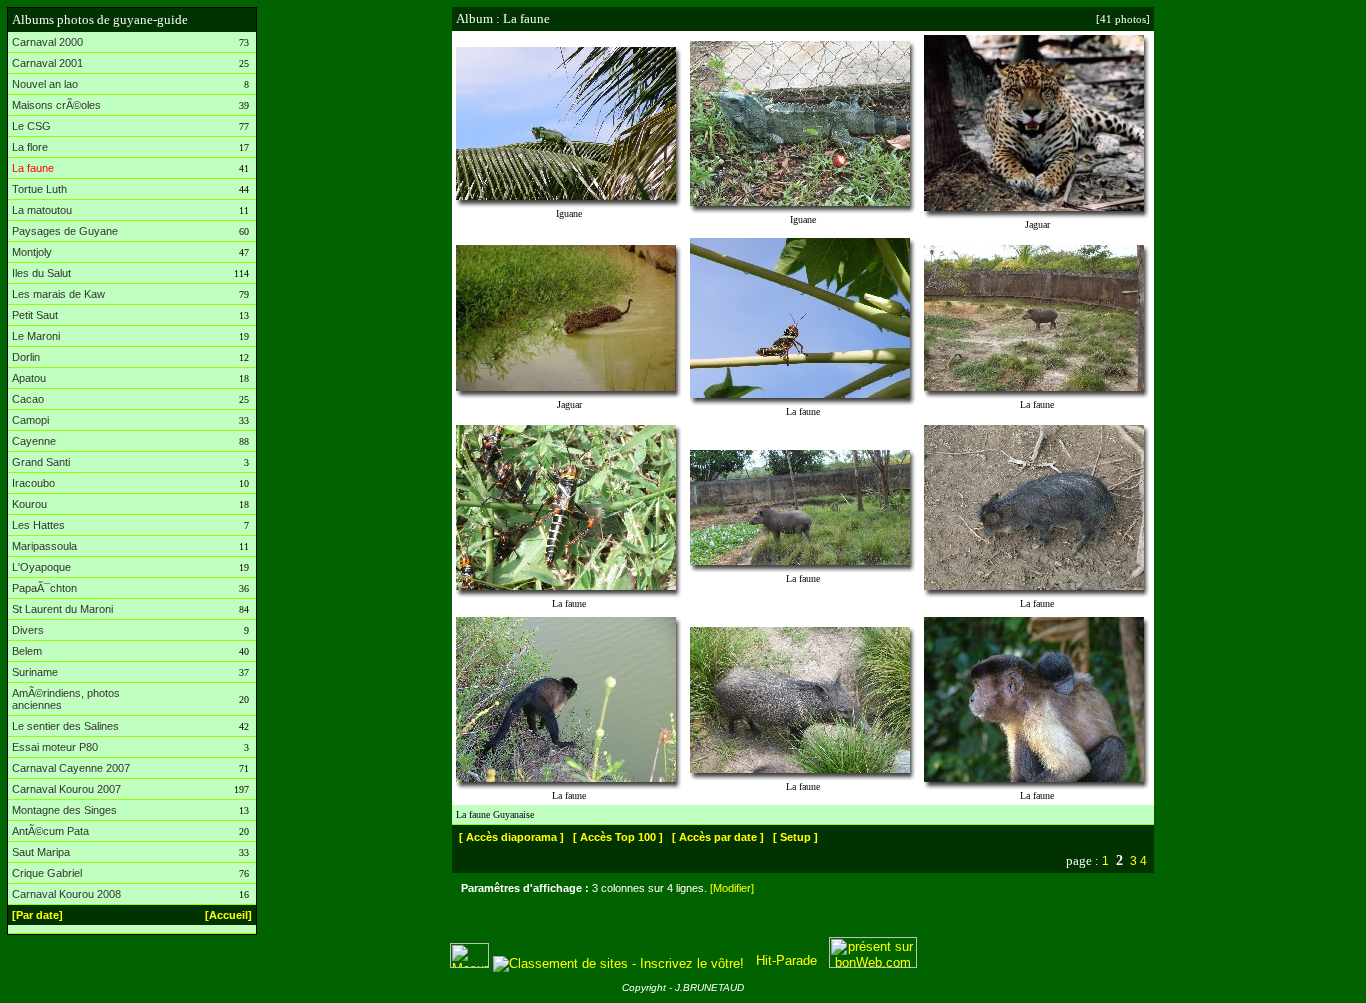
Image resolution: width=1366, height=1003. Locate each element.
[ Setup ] (795, 837)
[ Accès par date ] (718, 837)
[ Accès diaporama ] (511, 837)
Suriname (35, 672)
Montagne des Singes (64, 810)
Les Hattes (38, 525)
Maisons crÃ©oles (56, 105)
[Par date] (37, 915)
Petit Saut (35, 315)
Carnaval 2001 (47, 63)
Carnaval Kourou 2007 (66, 789)
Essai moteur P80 (55, 747)
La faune (33, 168)
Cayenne (34, 441)
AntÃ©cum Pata (50, 831)
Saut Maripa (41, 852)
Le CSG (31, 126)
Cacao (28, 399)
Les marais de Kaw (58, 294)
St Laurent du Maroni (62, 609)
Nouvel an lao (45, 84)
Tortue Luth (39, 189)
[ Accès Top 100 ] (618, 837)
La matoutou (42, 210)
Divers (28, 630)
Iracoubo (33, 483)
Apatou (29, 378)
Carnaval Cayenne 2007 (71, 768)
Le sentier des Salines (65, 726)
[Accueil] (228, 915)
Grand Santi (41, 462)
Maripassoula (44, 546)
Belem (27, 651)
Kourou (29, 504)
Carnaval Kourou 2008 (66, 894)
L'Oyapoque (41, 567)
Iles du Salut (41, 273)
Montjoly (32, 252)
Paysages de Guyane (65, 231)
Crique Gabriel (47, 873)
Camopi (30, 420)
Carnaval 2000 (47, 42)
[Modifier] (732, 888)
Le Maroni (36, 336)
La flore (30, 147)
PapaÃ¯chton (44, 588)
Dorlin (26, 357)
